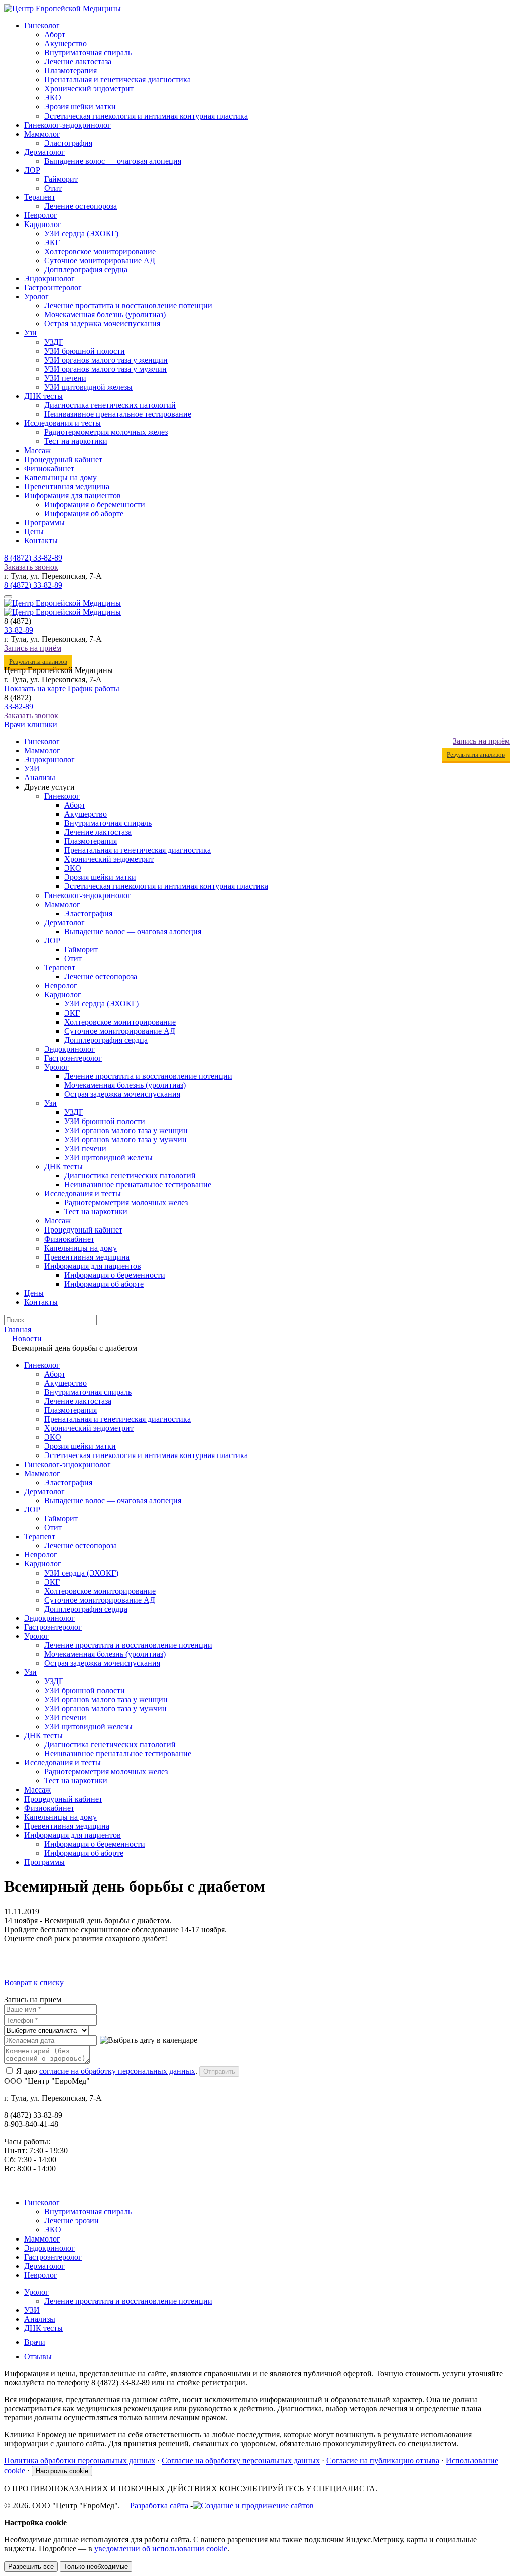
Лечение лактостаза (78, 62)
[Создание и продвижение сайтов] (253, 2505)
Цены (34, 532)
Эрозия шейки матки (80, 107)
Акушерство (66, 43)
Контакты (41, 541)
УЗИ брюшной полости (85, 351)
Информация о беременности (95, 505)
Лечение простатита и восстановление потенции (128, 306)
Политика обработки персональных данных (80, 2461)
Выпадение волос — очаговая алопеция (113, 161)
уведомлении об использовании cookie (161, 2549)
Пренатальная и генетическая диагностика (117, 80)
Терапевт (40, 197)
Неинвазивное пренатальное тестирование (118, 414)
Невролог (41, 215)
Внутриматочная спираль (88, 52)
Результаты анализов (38, 662)
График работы (94, 688)
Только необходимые (96, 2567)
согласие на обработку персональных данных (117, 2071)
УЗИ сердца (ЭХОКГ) (81, 233)
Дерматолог (44, 152)
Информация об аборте (84, 514)
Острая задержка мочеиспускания (102, 324)
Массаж (37, 450)
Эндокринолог (49, 278)
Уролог (36, 297)
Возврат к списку (34, 1983)
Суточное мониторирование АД (100, 260)
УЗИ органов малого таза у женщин (106, 360)
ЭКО (53, 98)
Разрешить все (31, 2567)
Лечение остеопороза (81, 206)
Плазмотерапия (71, 71)
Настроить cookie (62, 2471)
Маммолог (42, 134)
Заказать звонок (31, 567)
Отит (53, 188)
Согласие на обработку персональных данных (241, 2461)
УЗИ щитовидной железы (88, 387)
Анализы (40, 778)
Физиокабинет (49, 468)
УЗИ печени (65, 378)
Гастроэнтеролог (53, 288)
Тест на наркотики (76, 441)
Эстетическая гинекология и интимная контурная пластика (146, 116)
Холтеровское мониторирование (100, 251)
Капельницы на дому (60, 477)
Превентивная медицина (67, 486)
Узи (30, 333)
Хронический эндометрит (89, 89)
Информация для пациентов (73, 495)
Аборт (55, 34)
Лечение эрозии (72, 2221)
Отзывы (38, 2356)
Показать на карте (35, 688)
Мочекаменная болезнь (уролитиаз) (105, 315)
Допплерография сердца (86, 269)
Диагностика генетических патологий (110, 405)
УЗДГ (54, 342)
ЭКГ (52, 242)
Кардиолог (43, 224)
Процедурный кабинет (63, 459)
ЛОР (32, 170)
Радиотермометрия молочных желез (106, 432)
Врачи (35, 2342)
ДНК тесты (43, 396)
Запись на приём (33, 648)
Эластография (68, 143)
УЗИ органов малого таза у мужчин (105, 369)
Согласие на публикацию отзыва (383, 2461)
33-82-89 (33, 558)
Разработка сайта (159, 2505)
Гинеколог (42, 25)
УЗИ (32, 769)
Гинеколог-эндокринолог (68, 125)
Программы (44, 523)
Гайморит (61, 179)
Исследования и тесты (62, 423)
